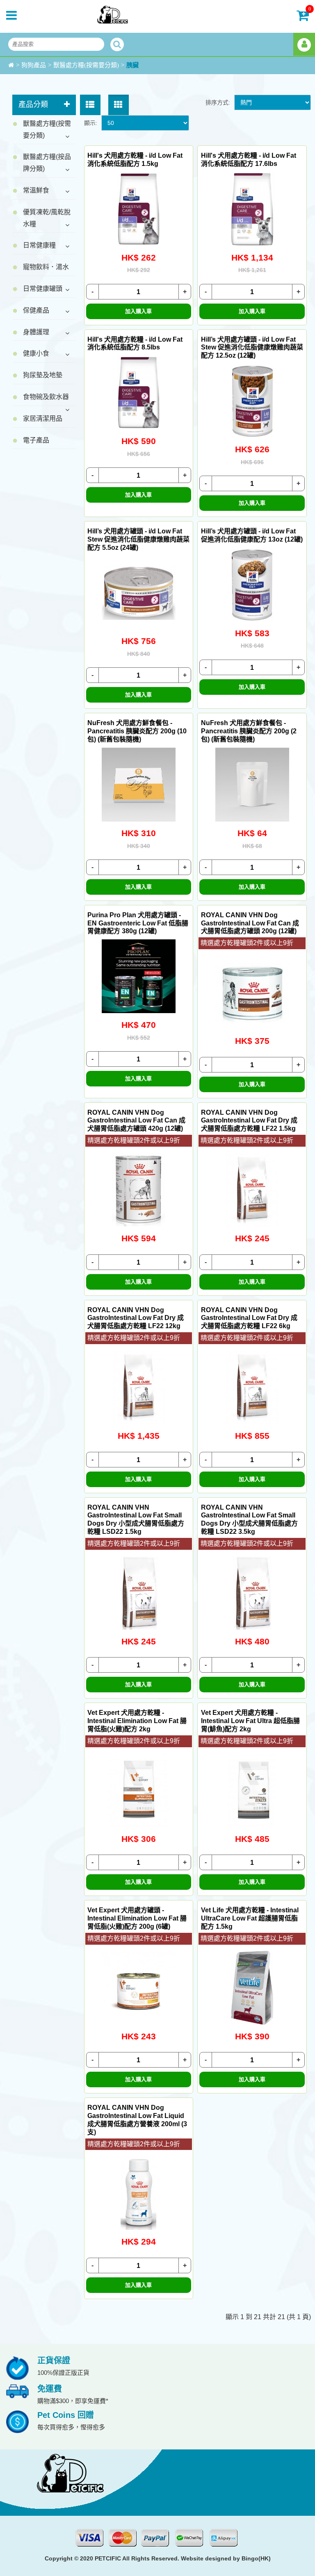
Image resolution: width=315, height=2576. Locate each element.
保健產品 (36, 310)
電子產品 (36, 440)
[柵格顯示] (119, 105)
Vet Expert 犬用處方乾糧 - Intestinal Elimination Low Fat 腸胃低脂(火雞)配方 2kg (137, 1721)
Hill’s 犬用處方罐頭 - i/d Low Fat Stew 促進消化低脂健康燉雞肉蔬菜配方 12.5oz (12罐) (252, 348)
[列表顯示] (90, 105)
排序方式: (218, 102)
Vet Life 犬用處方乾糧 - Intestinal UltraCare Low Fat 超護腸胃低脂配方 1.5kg (250, 1918)
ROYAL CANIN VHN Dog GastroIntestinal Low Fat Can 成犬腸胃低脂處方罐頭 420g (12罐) (136, 1121)
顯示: (91, 123)
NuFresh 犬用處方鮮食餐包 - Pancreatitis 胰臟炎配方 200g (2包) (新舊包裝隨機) (249, 731)
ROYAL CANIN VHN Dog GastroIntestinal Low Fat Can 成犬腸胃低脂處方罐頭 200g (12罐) (250, 923)
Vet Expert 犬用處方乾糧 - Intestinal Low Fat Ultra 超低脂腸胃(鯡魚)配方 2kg (250, 1721)
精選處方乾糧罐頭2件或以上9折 (247, 943)
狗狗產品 (34, 65)
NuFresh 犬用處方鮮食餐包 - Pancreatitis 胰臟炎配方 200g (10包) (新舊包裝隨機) (137, 731)
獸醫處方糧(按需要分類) (86, 65)
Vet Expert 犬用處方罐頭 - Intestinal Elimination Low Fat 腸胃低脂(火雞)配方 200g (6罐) (137, 1918)
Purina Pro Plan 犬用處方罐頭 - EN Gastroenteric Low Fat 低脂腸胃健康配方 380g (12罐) (138, 923)
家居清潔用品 (43, 418)
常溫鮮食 (36, 190)
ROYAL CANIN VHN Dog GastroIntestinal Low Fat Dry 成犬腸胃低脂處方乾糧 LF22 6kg (249, 1318)
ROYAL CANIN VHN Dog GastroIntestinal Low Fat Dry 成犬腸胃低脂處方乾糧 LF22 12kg (136, 1318)
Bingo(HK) (256, 2558)
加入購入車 (138, 311)
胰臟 (132, 65)
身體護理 (36, 332)
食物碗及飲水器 (46, 397)
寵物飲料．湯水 (46, 267)
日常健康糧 (39, 245)
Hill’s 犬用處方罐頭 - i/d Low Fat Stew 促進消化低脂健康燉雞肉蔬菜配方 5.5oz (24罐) (138, 539)
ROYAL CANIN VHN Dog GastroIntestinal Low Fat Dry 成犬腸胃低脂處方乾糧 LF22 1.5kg (249, 1121)
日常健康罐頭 (43, 289)
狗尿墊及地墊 (43, 375)
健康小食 (36, 353)
